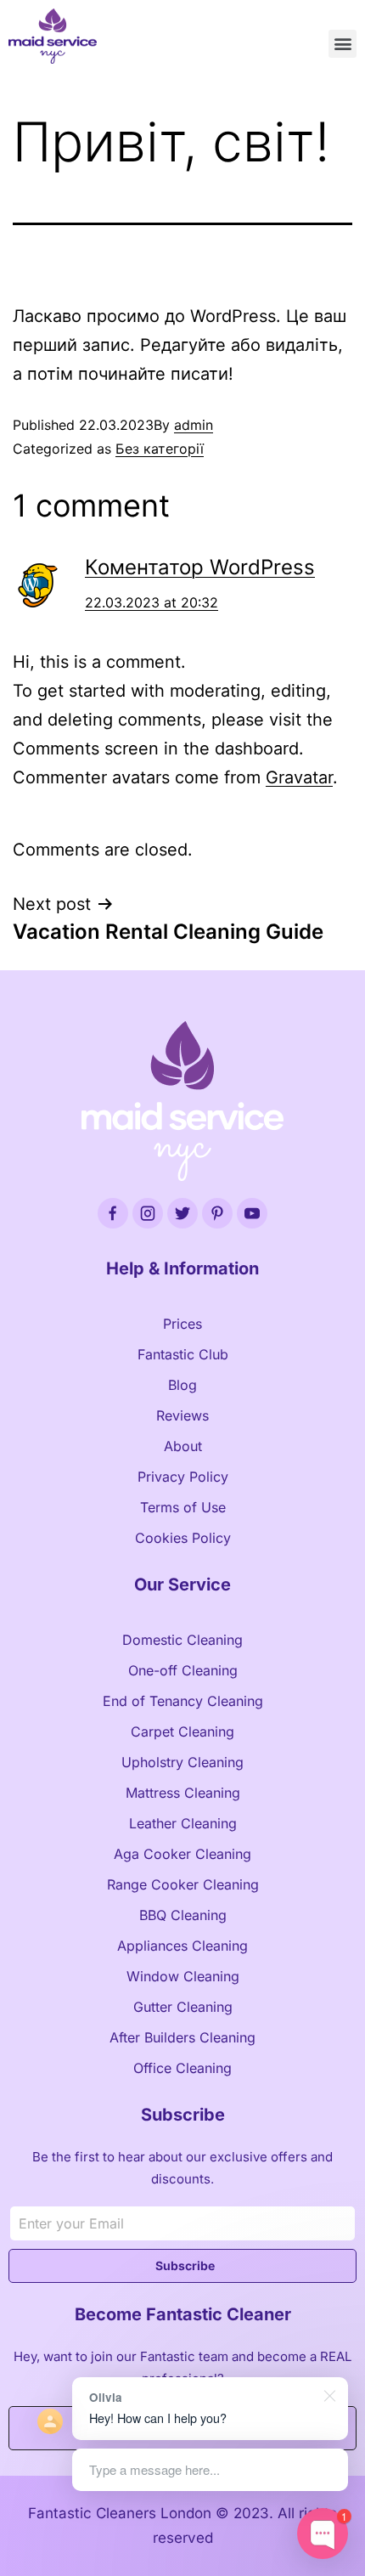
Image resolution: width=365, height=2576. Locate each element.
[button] (343, 44)
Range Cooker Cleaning (183, 1884)
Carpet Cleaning (182, 1731)
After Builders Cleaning (182, 2037)
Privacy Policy (183, 1477)
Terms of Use (183, 1507)
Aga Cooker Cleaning (182, 1854)
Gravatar (299, 777)
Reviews (182, 1415)
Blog (182, 1385)
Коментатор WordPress (200, 567)
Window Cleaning (183, 1976)
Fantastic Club (183, 1354)
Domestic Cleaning (182, 1640)
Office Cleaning (182, 2068)
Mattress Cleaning (183, 1793)
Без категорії (160, 449)
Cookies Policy (183, 1538)
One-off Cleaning (183, 1670)
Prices (182, 1324)
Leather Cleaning (183, 1823)
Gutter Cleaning (183, 2007)
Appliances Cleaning (182, 1946)
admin (194, 425)
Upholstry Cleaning (182, 1762)
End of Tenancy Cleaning (183, 1701)
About (183, 1446)
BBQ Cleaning (183, 1915)
